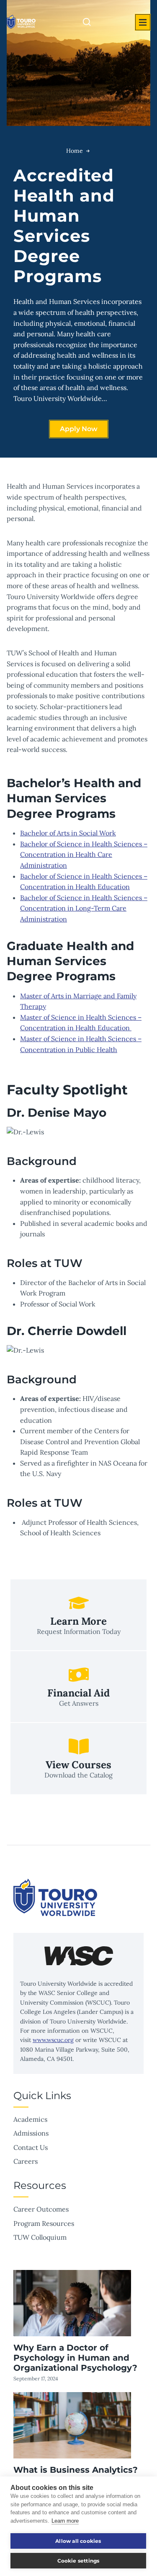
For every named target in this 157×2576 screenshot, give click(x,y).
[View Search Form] (87, 22)
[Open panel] (143, 22)
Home (75, 151)
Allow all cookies (78, 2541)
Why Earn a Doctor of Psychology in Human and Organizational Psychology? (75, 2358)
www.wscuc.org (53, 2040)
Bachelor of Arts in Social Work (68, 833)
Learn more (65, 2521)
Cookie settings (78, 2561)
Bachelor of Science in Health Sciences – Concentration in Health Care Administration (84, 855)
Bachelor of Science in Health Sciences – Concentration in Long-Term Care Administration (84, 908)
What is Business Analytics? (76, 2470)
